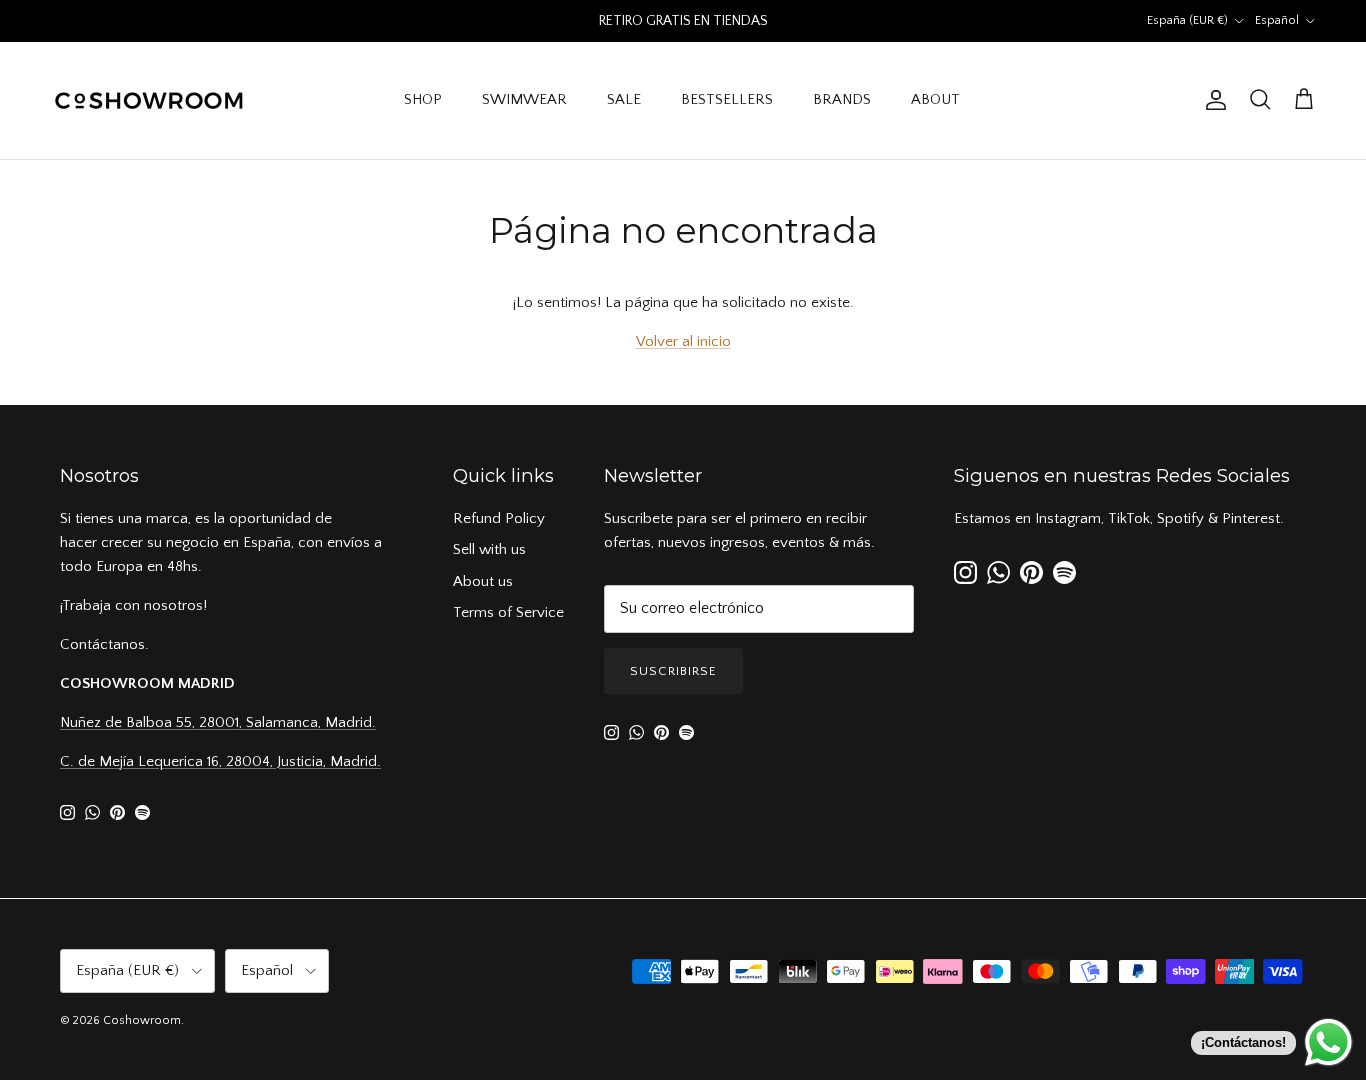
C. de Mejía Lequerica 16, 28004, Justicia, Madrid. (220, 761)
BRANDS (842, 99)
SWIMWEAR (524, 99)
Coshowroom (142, 1020)
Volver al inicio (683, 341)
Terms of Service (508, 612)
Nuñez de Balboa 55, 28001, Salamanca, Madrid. (218, 722)
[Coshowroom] (150, 100)
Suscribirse (673, 671)
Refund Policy (499, 518)
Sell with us (489, 549)
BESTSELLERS (727, 99)
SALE (624, 99)
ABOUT (935, 99)
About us (483, 581)
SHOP (423, 99)
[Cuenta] (1212, 100)
